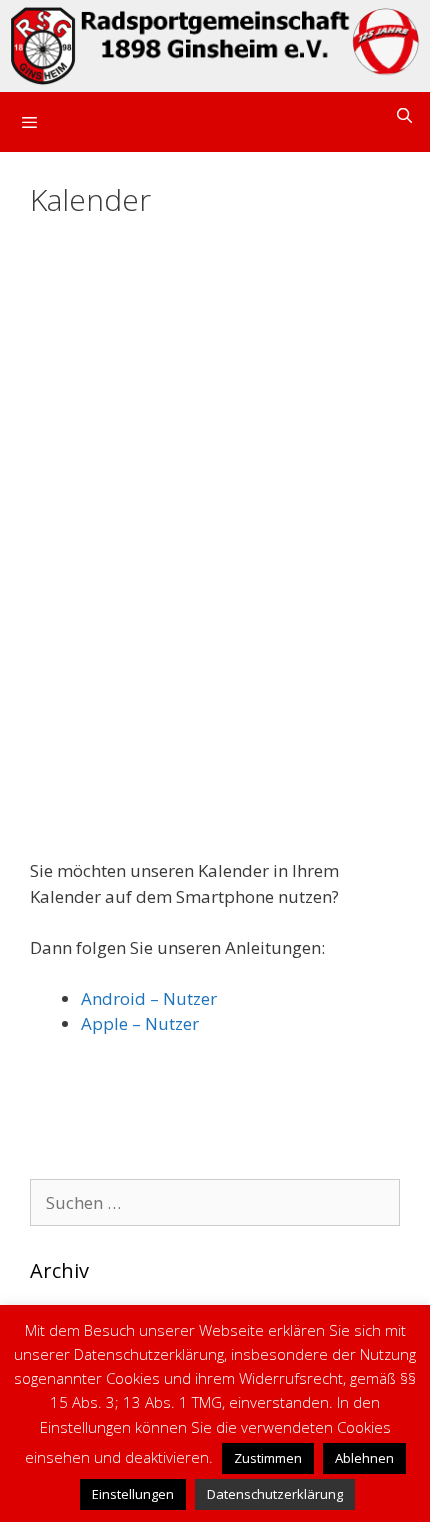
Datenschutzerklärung (275, 1494)
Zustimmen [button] (268, 1458)
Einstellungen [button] (133, 1494)
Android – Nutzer (149, 998)
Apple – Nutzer (140, 1023)
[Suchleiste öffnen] (404, 115)
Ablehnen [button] (364, 1458)
